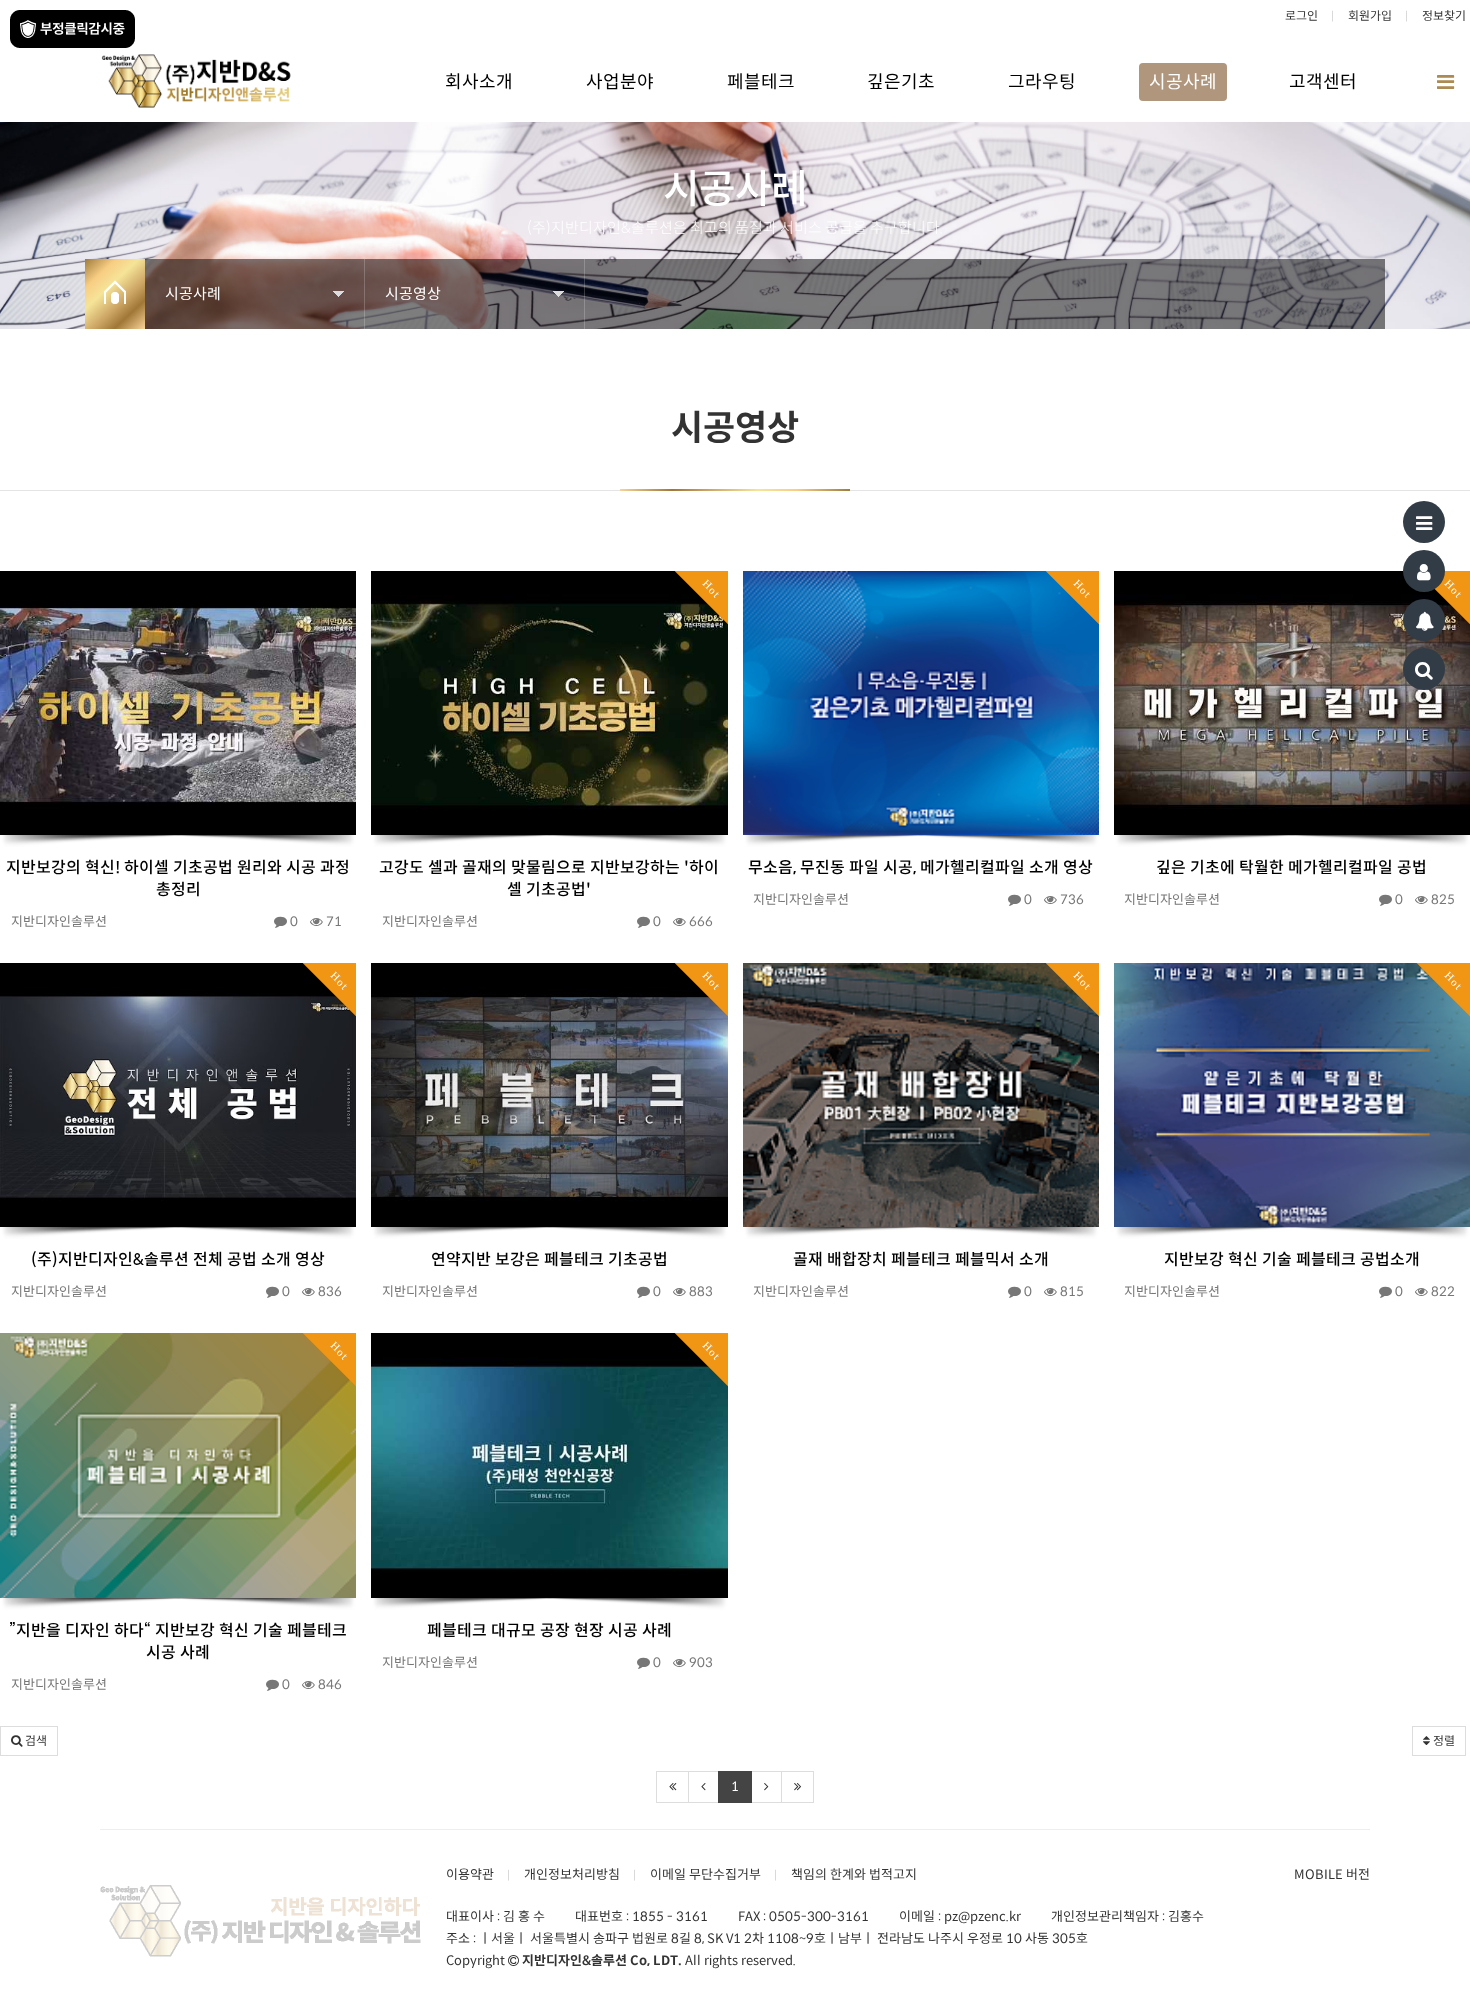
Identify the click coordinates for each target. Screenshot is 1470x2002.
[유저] (1424, 571)
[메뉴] (1424, 522)
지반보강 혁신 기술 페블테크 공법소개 (1292, 1259)
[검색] (1424, 669)
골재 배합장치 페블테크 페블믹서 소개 (921, 1259)
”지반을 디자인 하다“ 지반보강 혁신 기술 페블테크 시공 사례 (178, 1641)
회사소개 (479, 82)
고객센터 (1323, 82)
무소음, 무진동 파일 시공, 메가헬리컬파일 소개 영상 (920, 867)
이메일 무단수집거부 (705, 1874)
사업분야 (620, 82)
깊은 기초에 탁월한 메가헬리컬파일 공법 (1291, 867)
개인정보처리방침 (572, 1874)
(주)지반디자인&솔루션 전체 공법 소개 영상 (178, 1259)
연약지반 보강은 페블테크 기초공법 (549, 1259)
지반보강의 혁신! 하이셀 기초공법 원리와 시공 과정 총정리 (178, 878)
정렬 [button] (1442, 1740)
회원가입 (1370, 15)
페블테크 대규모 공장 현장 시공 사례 (549, 1630)
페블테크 (761, 82)
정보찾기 (1444, 15)
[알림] (1424, 620)
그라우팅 (1042, 82)
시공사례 (1183, 82)
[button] (29, 1741)
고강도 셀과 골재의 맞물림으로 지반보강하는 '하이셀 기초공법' (549, 878)
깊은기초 (901, 82)
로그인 (1301, 15)
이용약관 (470, 1874)
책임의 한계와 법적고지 (854, 1874)
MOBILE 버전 (1332, 1874)
